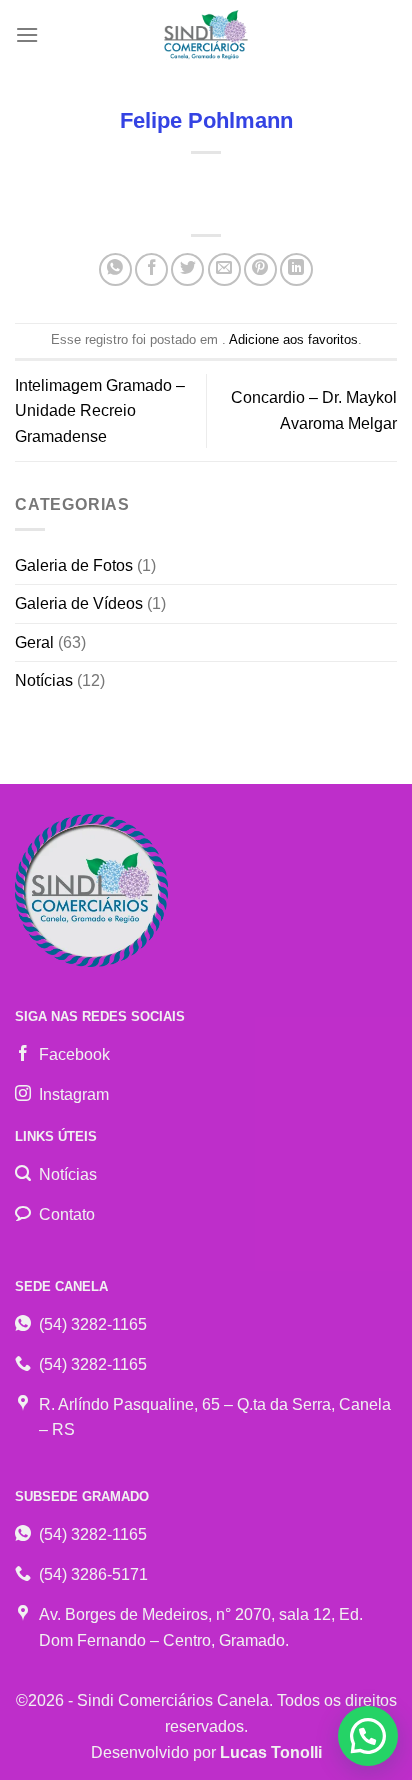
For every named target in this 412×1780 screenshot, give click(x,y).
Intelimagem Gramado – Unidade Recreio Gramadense (100, 411)
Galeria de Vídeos (79, 603)
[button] (368, 1736)
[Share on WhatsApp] (115, 269)
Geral (34, 642)
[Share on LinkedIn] (296, 269)
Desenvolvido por (206, 1752)
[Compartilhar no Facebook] (151, 269)
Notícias (44, 680)
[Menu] (27, 34)
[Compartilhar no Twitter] (187, 269)
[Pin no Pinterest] (260, 269)
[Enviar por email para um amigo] (224, 269)
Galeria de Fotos (74, 565)
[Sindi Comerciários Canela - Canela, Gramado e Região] (206, 35)
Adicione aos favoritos (293, 339)
